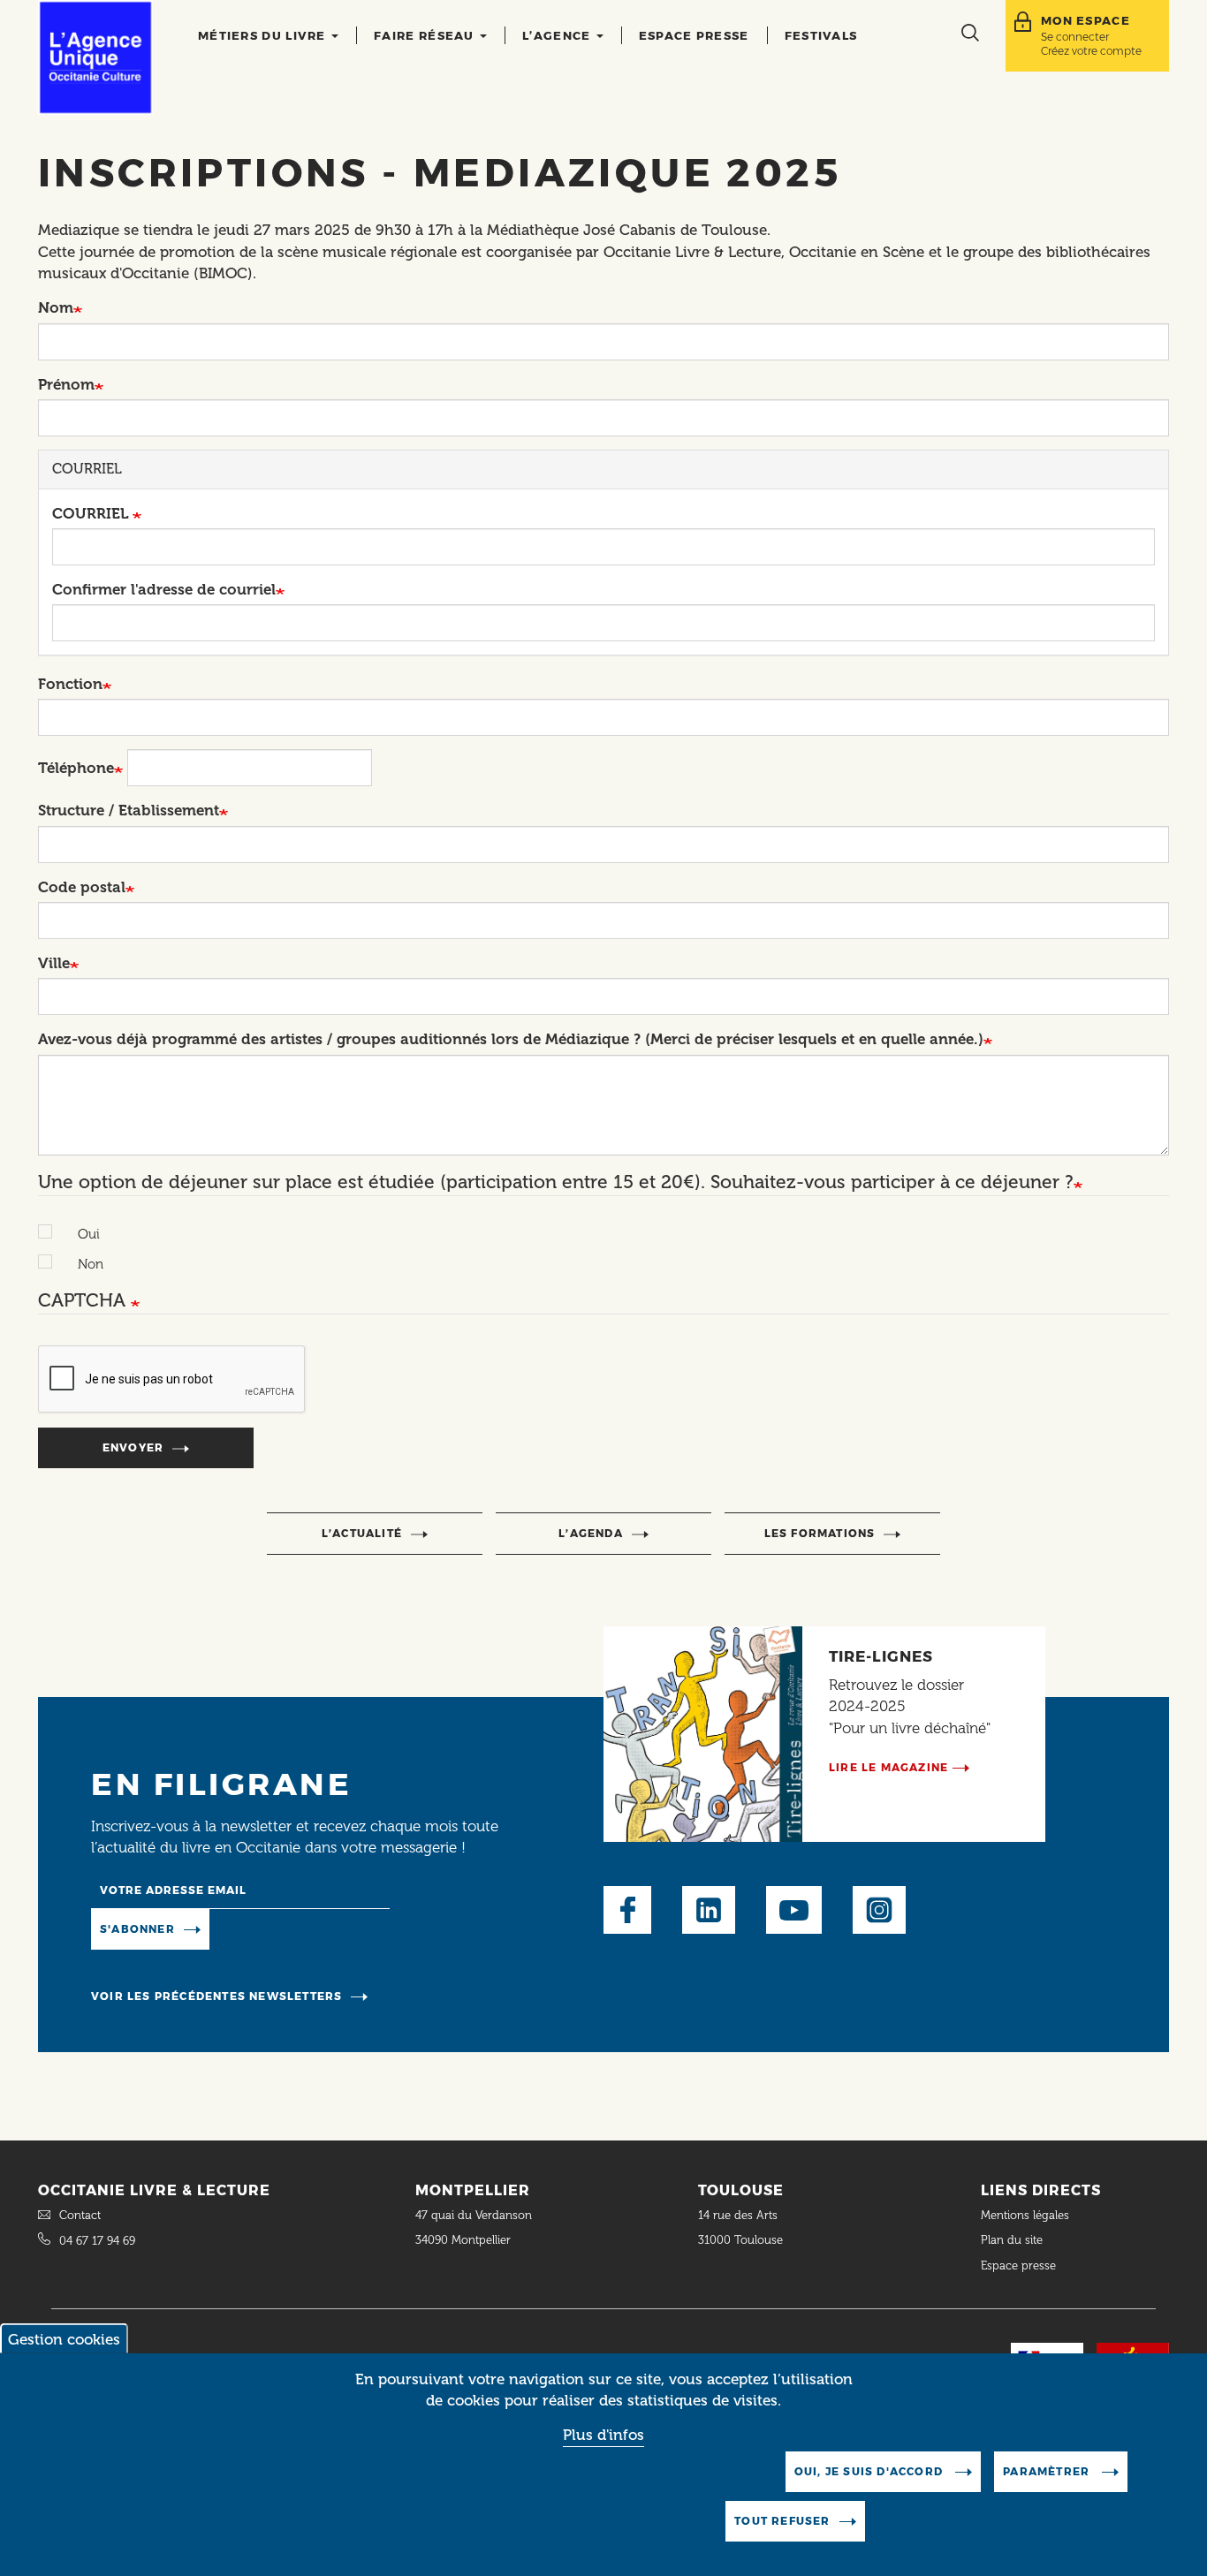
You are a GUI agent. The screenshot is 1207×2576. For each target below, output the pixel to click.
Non (91, 1264)
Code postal (82, 887)
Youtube (794, 1910)
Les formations (820, 1533)
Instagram (879, 1910)
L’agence (558, 35)
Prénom (66, 384)
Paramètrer (1048, 2471)
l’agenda (591, 1533)
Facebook (627, 1910)
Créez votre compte (1091, 51)
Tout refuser (782, 2521)
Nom (56, 307)
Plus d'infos (603, 2436)
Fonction (70, 684)
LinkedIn (709, 1910)
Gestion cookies (64, 2339)
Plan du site (1012, 2240)
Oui (89, 1234)
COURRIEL (92, 513)
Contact (80, 2215)
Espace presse (694, 35)
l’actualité (362, 1533)
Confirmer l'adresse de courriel (164, 589)
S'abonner (137, 1929)
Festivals (821, 35)
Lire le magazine (888, 1767)
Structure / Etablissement (129, 810)
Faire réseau (426, 35)
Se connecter (1075, 37)
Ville (54, 963)
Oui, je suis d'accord (870, 2471)
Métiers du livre (264, 35)
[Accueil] (95, 57)
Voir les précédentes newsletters (216, 1996)
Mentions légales (1027, 2215)
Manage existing (281, 1928)
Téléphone (76, 768)
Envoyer (133, 1447)
